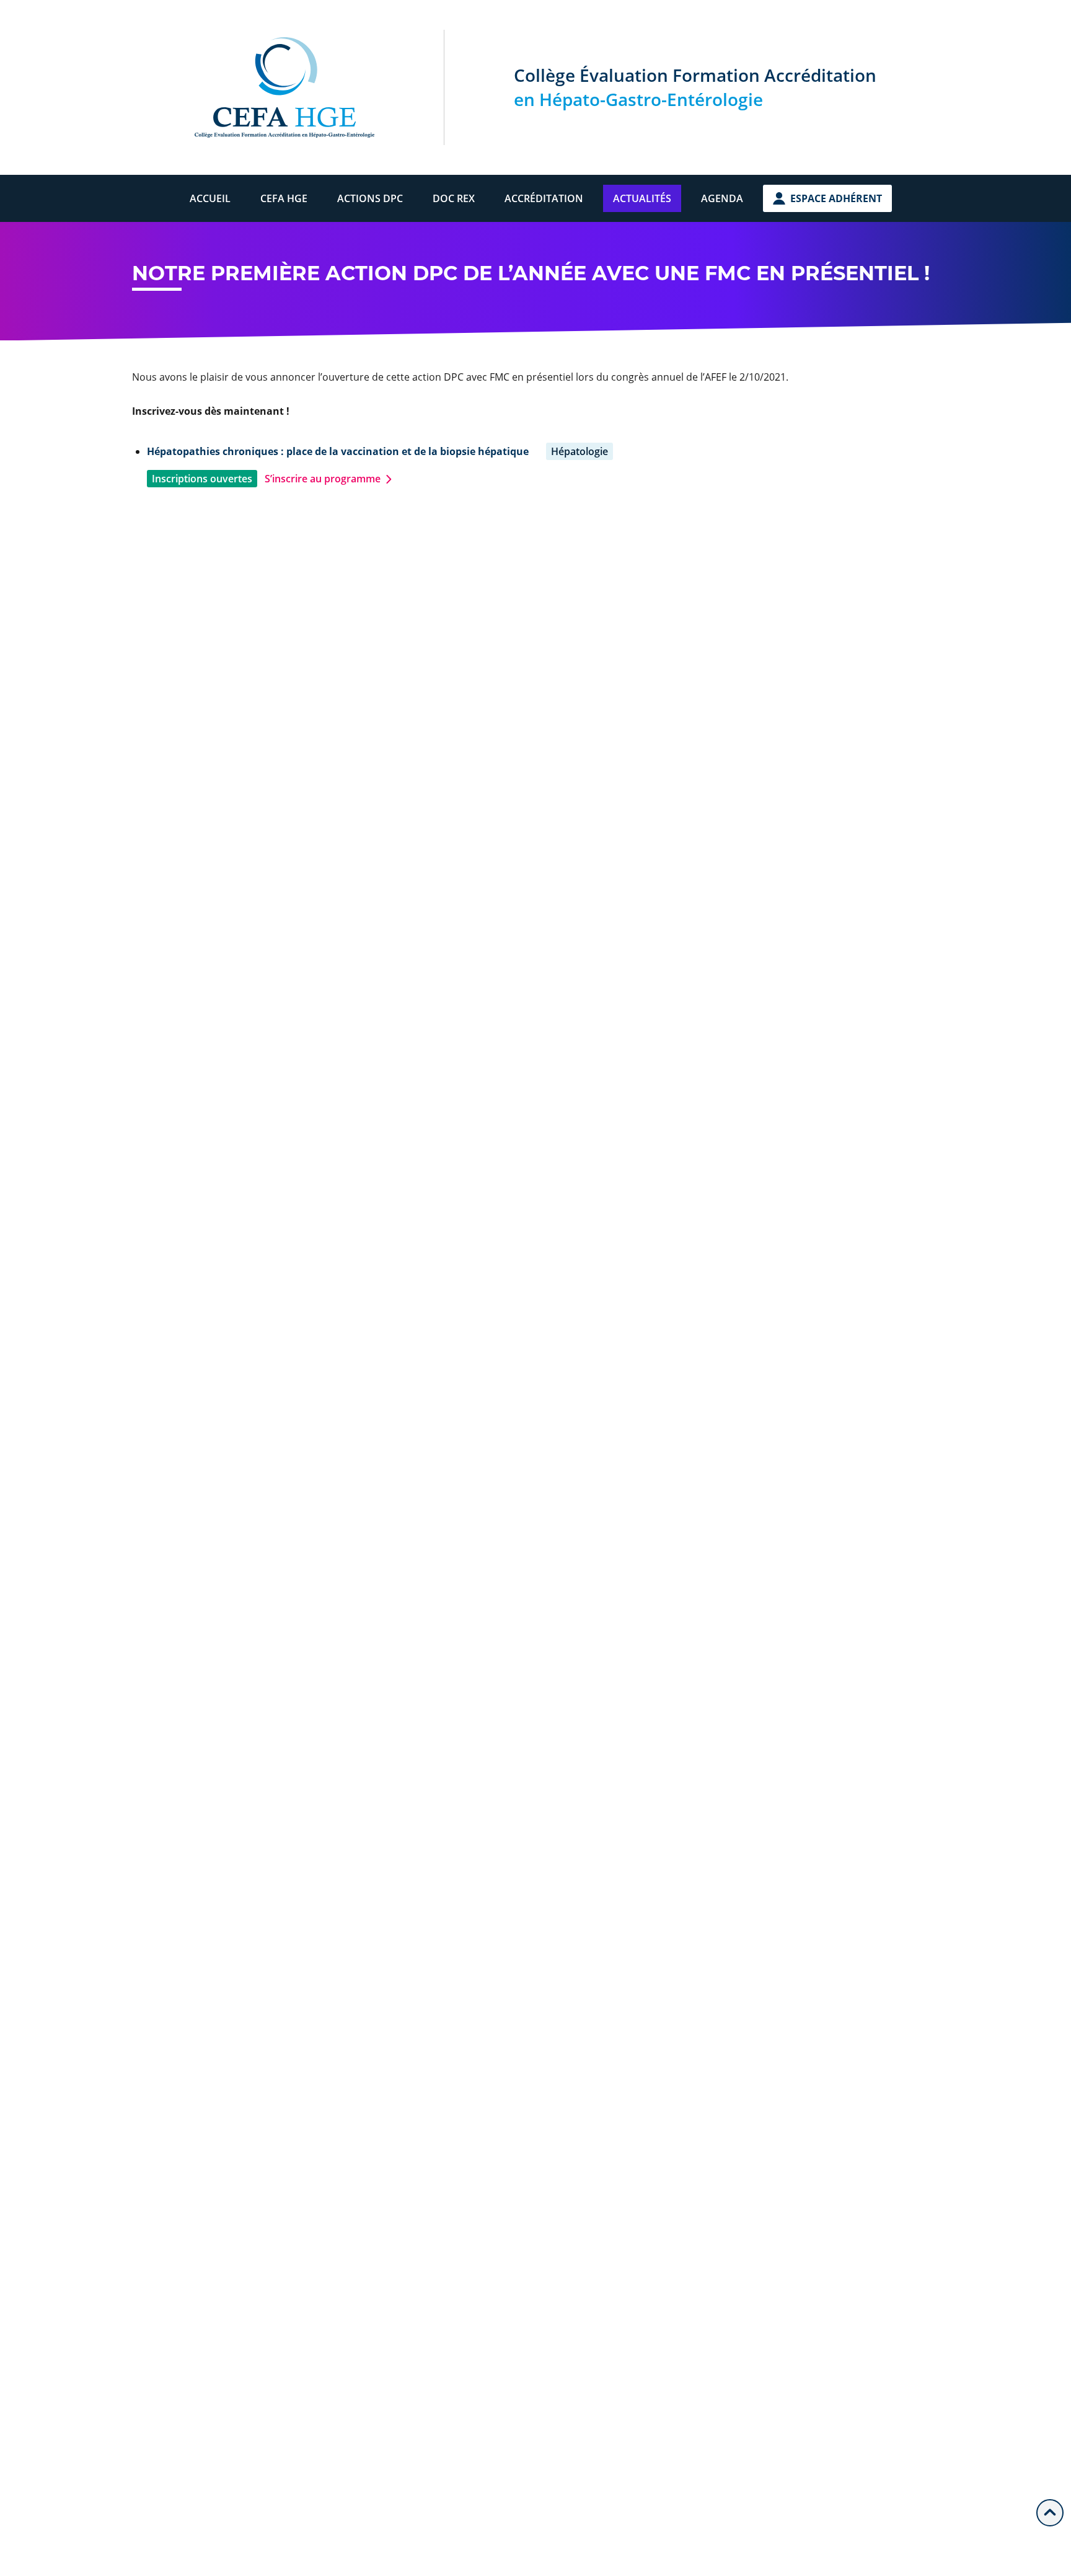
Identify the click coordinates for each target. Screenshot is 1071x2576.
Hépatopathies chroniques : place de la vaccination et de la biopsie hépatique (338, 451)
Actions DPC (370, 198)
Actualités (642, 198)
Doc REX (454, 198)
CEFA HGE (284, 198)
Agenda (722, 198)
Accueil (210, 198)
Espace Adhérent (836, 198)
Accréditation (544, 198)
